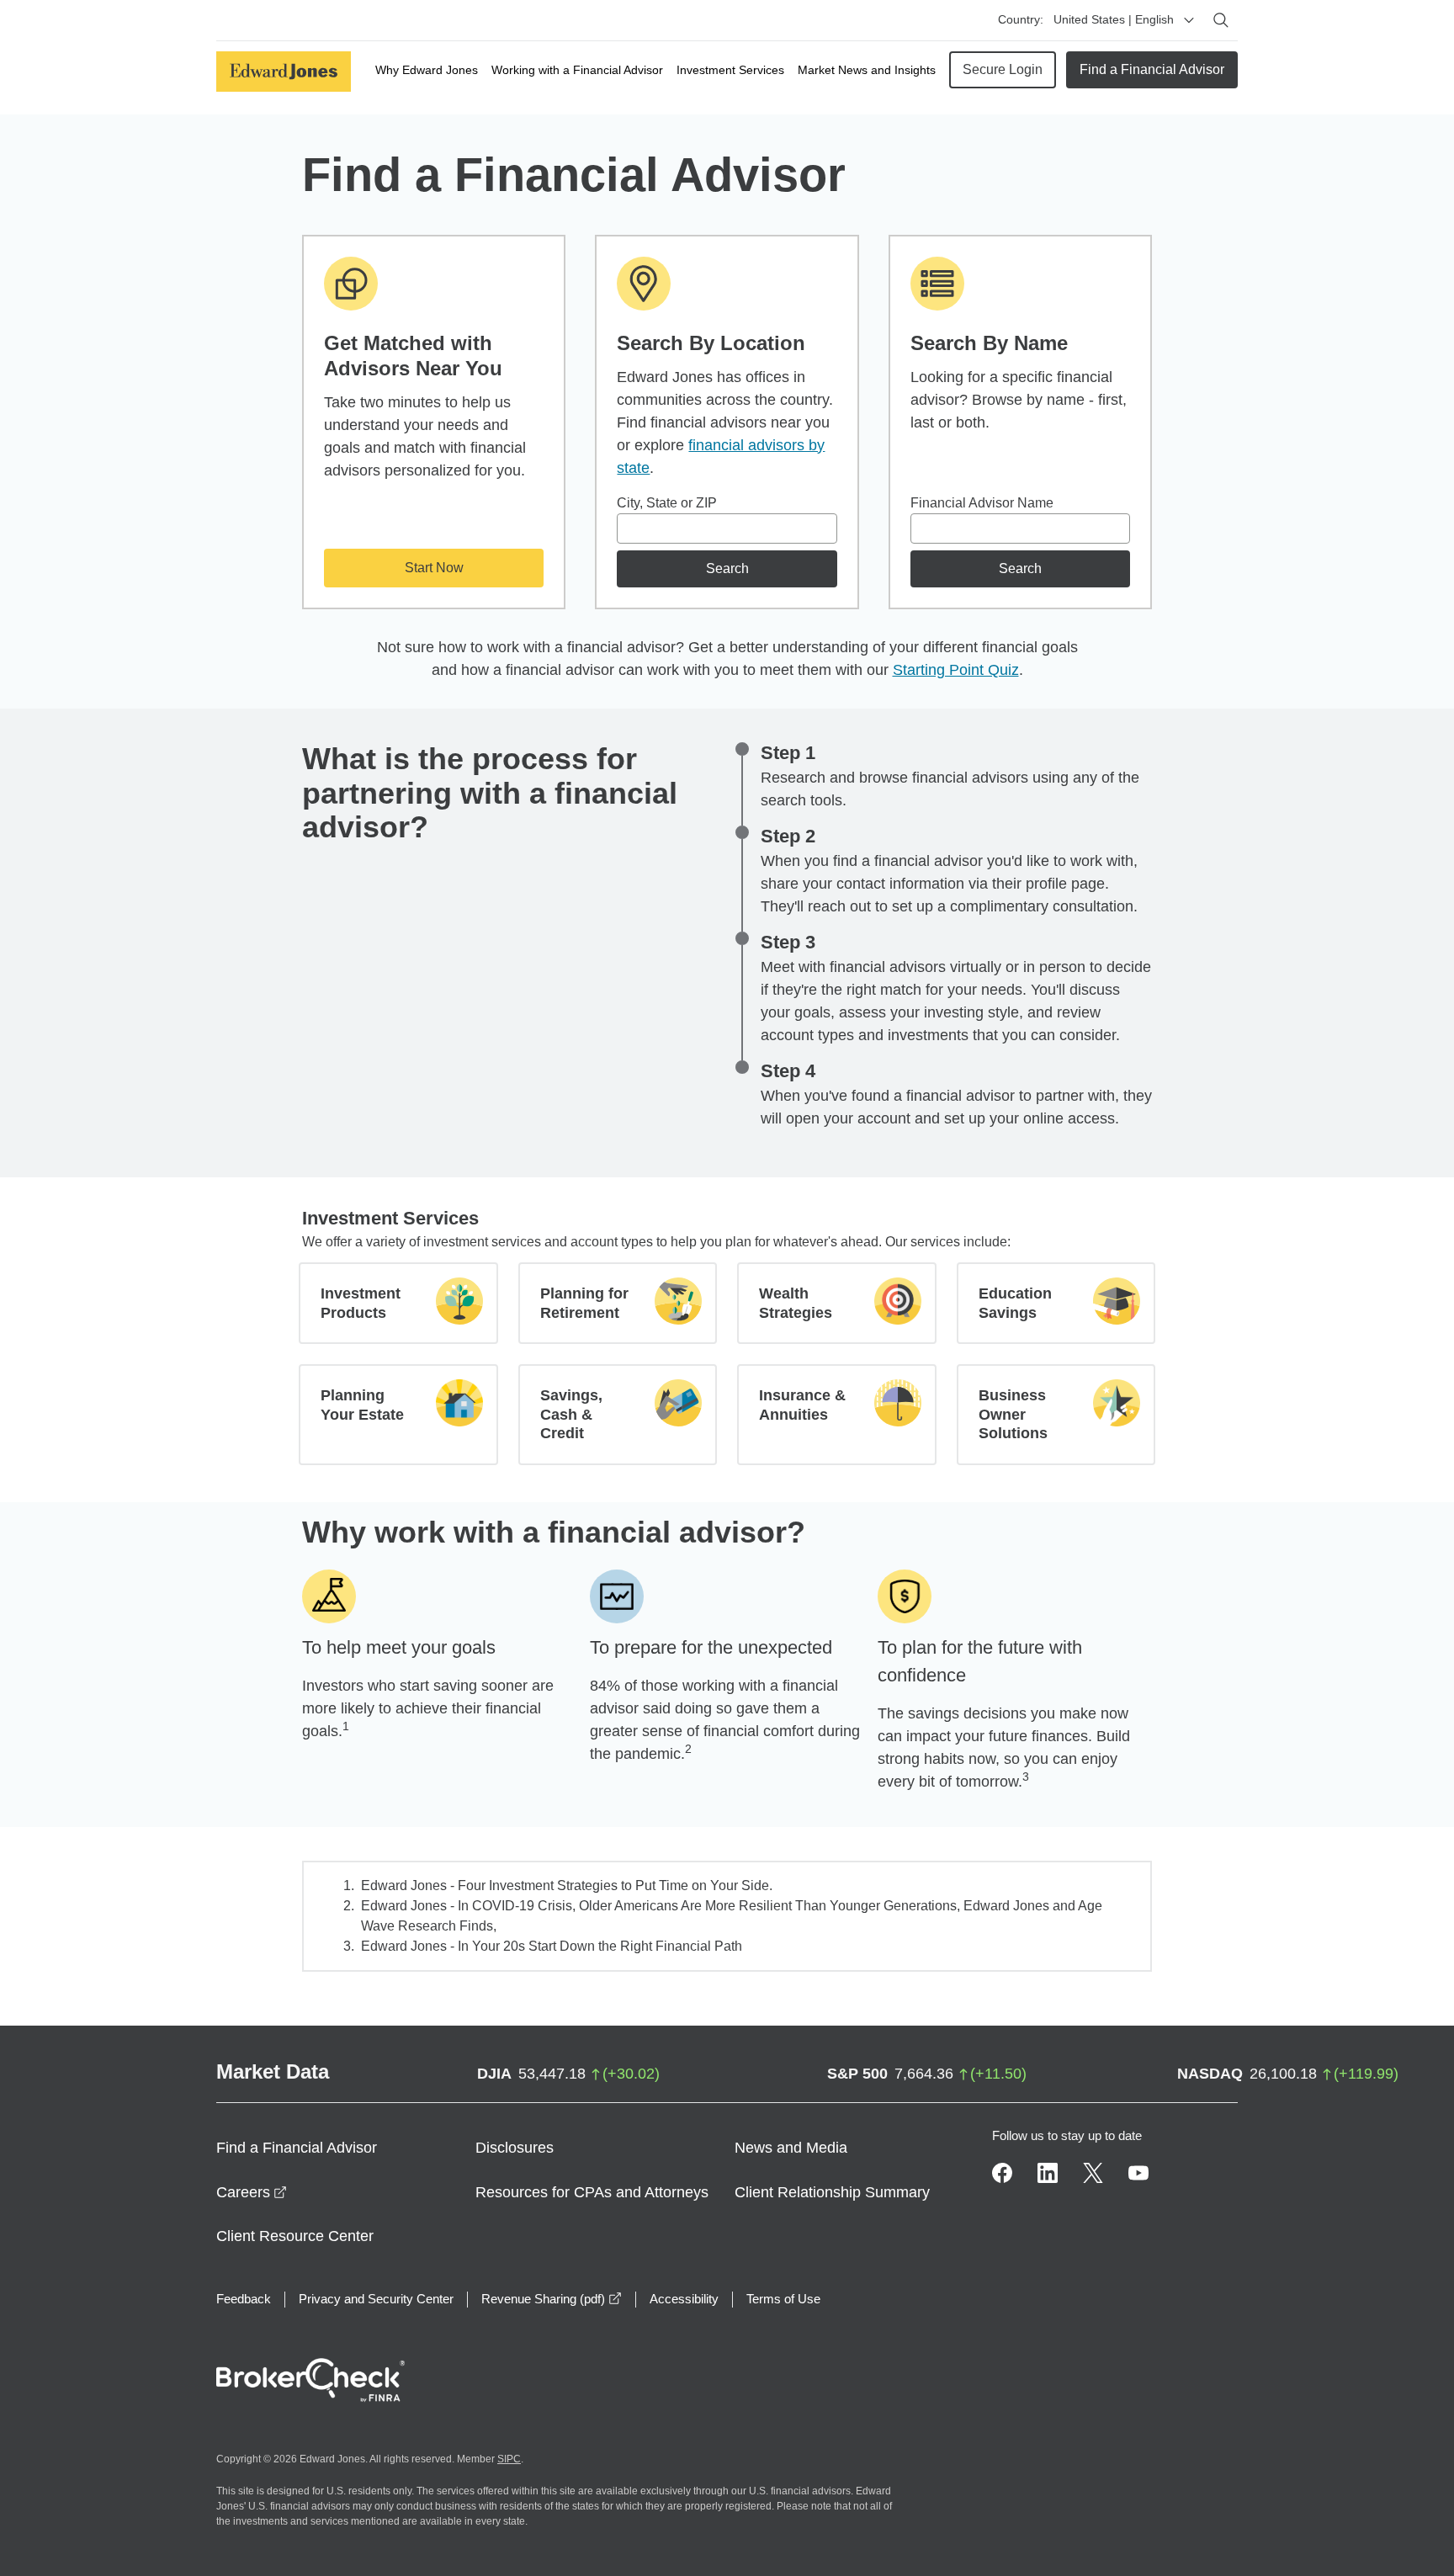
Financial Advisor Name (982, 503)
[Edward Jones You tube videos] (1138, 2173)
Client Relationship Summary (832, 2192)
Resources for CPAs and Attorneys (592, 2192)
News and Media (791, 2148)
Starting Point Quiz (956, 670)
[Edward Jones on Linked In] (1048, 2173)
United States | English (1114, 19)
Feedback (244, 2299)
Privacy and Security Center (376, 2299)
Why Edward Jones (427, 70)
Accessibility (684, 2299)
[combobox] (727, 528)
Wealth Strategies (796, 1303)
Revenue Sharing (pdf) (552, 2299)
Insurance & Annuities (802, 1405)
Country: (1021, 19)
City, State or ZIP (667, 503)
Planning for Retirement (584, 1303)
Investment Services (730, 70)
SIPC (509, 2459)
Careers (252, 2192)
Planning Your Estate (362, 1405)
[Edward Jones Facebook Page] (1002, 2173)
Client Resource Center (295, 2236)
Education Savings (1015, 1303)
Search (727, 568)
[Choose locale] (1189, 20)
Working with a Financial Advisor (577, 70)
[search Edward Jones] (1221, 20)
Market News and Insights (867, 70)
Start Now (434, 568)
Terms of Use (783, 2299)
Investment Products (361, 1303)
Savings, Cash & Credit (571, 1414)
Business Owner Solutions (1013, 1414)
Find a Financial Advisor (1152, 69)
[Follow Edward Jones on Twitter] (1093, 2173)
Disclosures (515, 2148)
